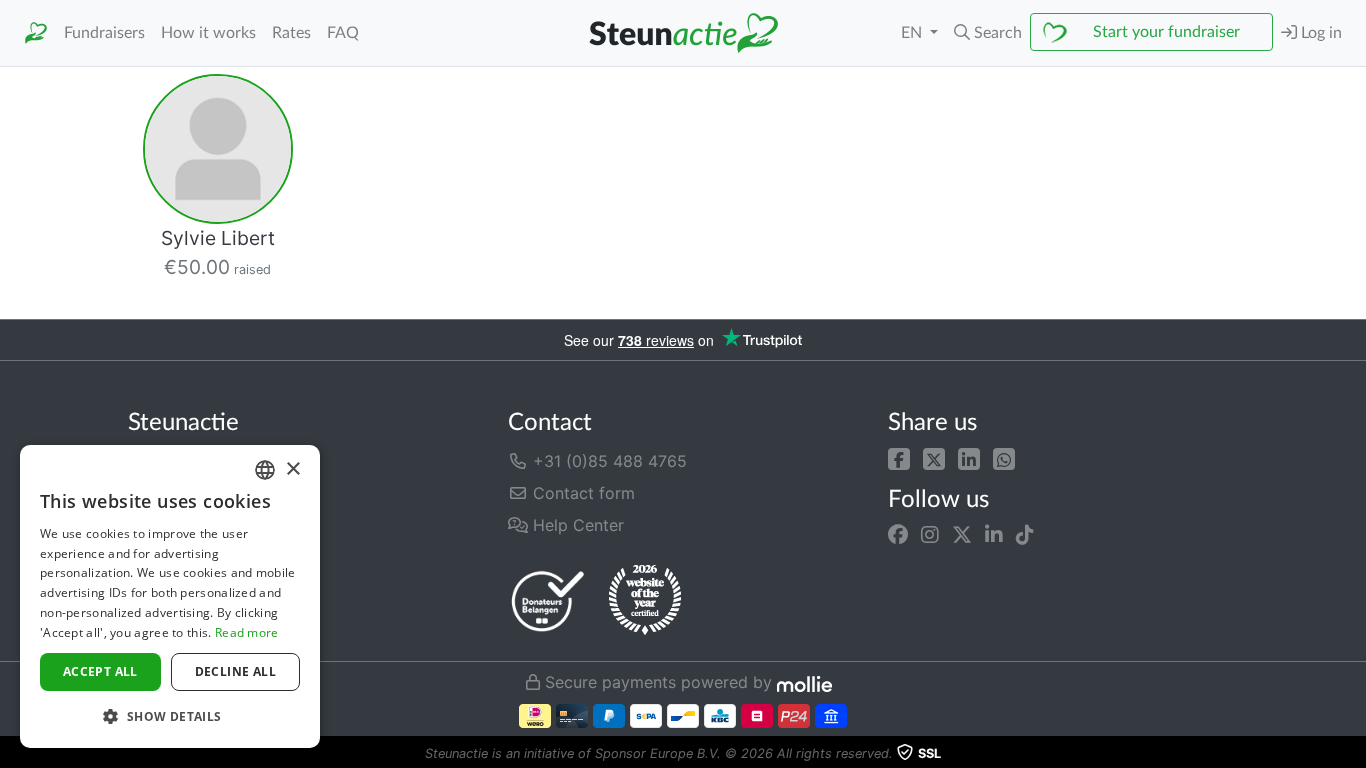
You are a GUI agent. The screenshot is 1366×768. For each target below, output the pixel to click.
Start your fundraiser (1166, 32)
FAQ (343, 33)
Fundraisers (104, 33)
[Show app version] (1352, 754)
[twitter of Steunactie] (962, 535)
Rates (291, 33)
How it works (208, 33)
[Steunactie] (36, 33)
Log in (1319, 33)
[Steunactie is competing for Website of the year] (645, 600)
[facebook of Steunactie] (898, 535)
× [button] (292, 469)
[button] (988, 33)
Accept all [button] (100, 671)
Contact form (581, 493)
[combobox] (265, 470)
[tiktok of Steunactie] (1025, 535)
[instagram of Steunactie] (930, 535)
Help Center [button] (576, 525)
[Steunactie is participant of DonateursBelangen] (548, 600)
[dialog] (170, 596)
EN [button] (913, 33)
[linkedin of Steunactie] (994, 535)
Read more (247, 632)
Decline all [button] (235, 671)
